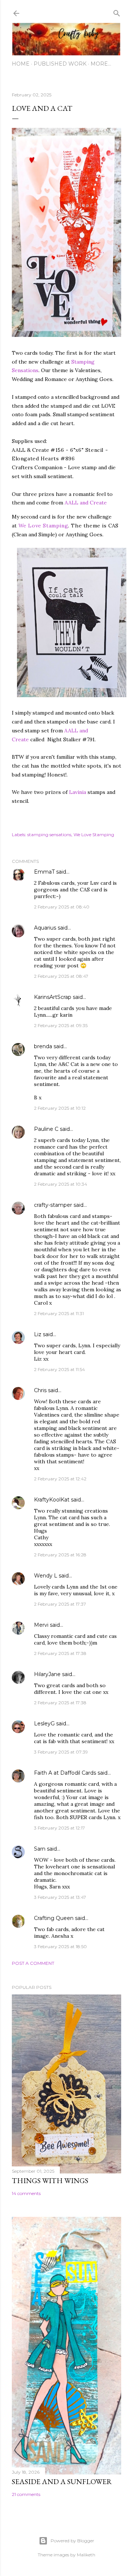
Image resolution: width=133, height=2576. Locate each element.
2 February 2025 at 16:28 (60, 1555)
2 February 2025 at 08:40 (62, 907)
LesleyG (44, 1724)
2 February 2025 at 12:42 (60, 1479)
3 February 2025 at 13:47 (60, 1897)
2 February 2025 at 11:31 (59, 1313)
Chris (40, 1390)
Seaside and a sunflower (62, 2481)
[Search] (117, 12)
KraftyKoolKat (52, 1500)
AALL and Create (86, 503)
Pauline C (46, 1129)
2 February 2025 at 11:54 (59, 1369)
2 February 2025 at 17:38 (60, 1653)
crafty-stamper (53, 1205)
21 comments (26, 2494)
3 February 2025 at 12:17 (59, 1828)
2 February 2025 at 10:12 (60, 1108)
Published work (60, 64)
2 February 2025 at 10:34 (61, 1184)
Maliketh (86, 2555)
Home (21, 64)
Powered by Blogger (72, 2541)
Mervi (41, 1625)
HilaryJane (47, 1674)
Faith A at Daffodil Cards (65, 1773)
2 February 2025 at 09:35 (61, 1025)
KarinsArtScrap (53, 997)
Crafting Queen (54, 1918)
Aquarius (45, 928)
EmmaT (44, 872)
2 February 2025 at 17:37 (60, 1604)
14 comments (26, 2193)
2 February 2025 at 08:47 (61, 976)
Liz (38, 1334)
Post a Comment (33, 1963)
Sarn (40, 1849)
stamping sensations (49, 835)
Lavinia (78, 792)
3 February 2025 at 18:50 (60, 1946)
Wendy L (46, 1576)
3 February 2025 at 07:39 (61, 1752)
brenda (43, 1046)
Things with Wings (50, 2181)
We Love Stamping (43, 526)
